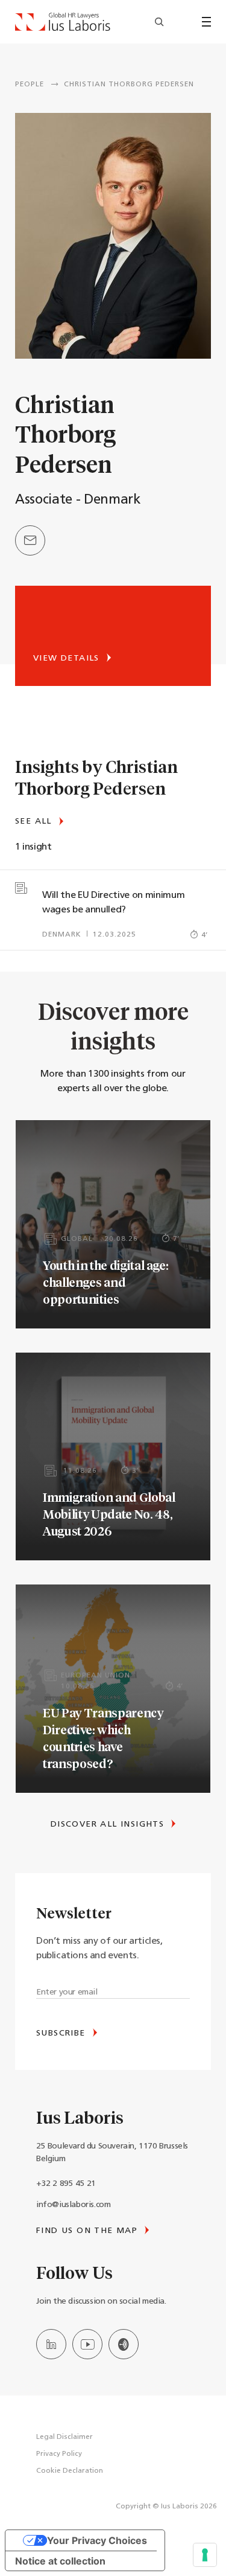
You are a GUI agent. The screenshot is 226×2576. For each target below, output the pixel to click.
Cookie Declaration (70, 2471)
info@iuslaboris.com (73, 2205)
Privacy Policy (59, 2454)
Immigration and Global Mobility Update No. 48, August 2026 (109, 1514)
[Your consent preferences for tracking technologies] (205, 2555)
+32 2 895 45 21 (66, 2184)
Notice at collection (60, 2561)
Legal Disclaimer (64, 2437)
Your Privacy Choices (97, 2540)
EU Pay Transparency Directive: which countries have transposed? (103, 1738)
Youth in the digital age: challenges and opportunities (106, 1282)
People (30, 85)
